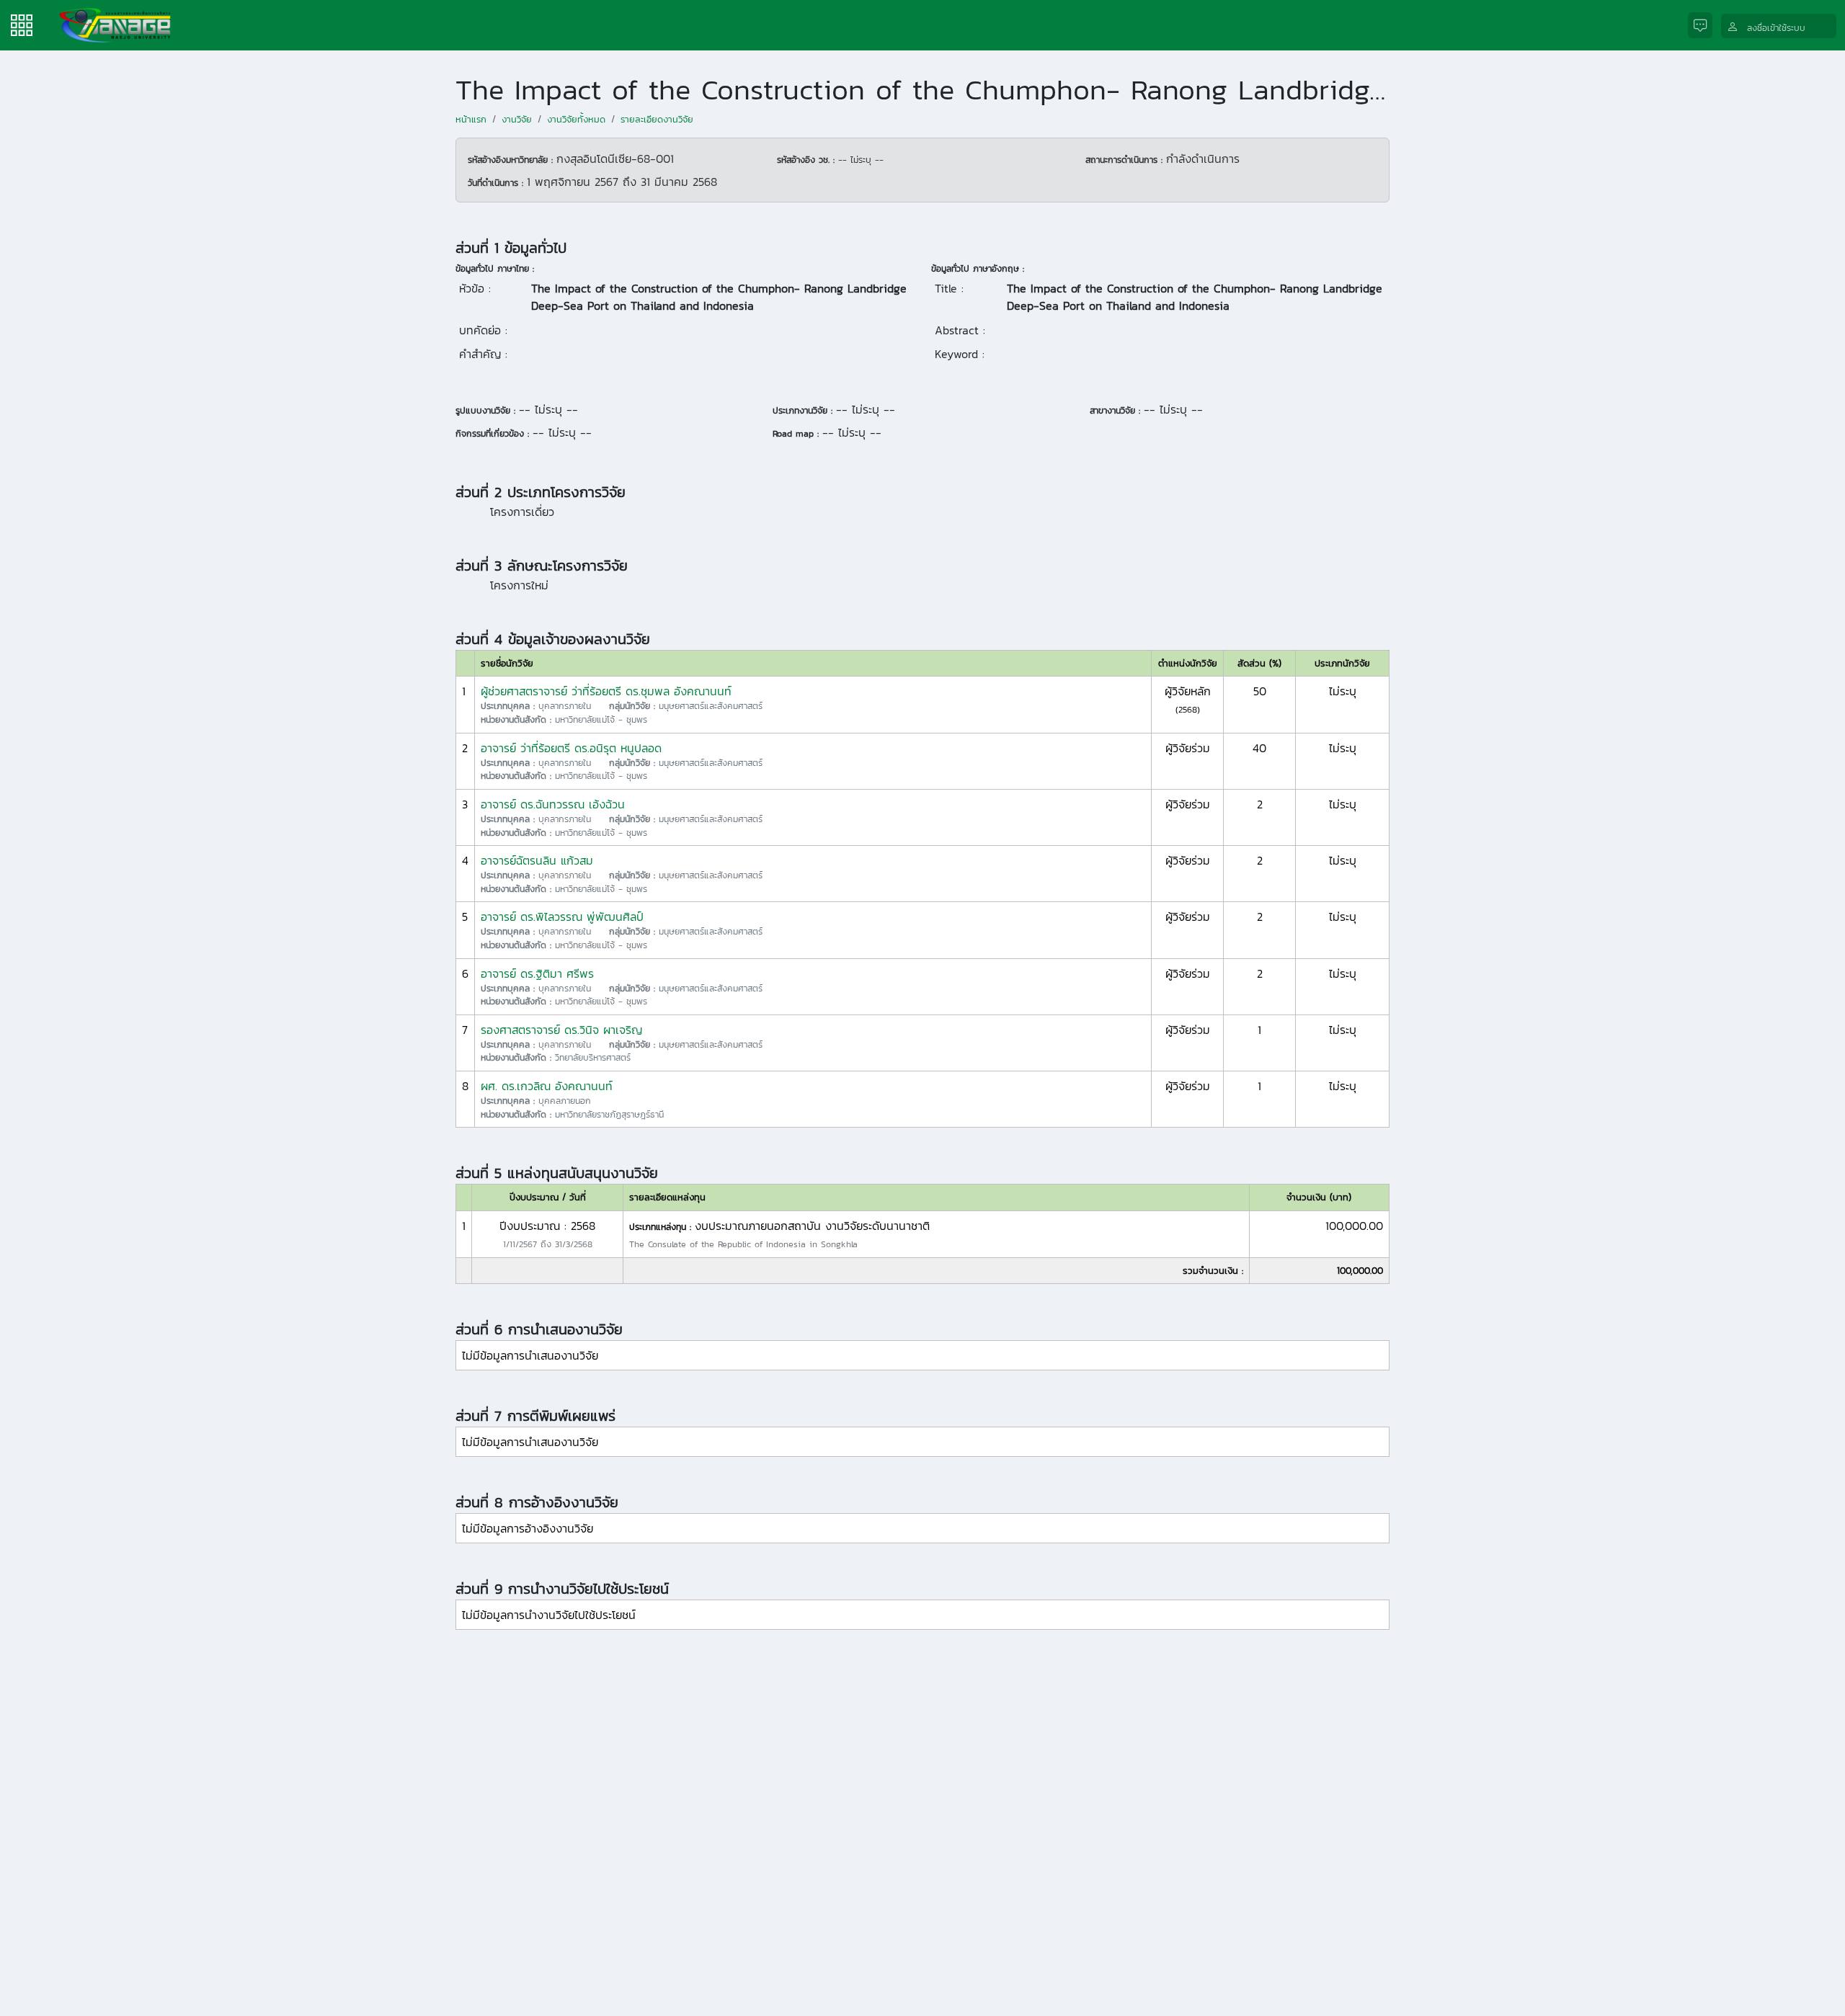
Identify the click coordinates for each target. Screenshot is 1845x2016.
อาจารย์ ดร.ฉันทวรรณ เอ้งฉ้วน (553, 804)
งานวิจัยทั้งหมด (576, 119)
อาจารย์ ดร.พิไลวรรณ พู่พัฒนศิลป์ (562, 916)
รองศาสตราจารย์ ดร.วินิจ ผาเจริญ (561, 1030)
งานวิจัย (517, 119)
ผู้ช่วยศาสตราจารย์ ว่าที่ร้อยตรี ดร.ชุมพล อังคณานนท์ (606, 691)
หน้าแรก (471, 119)
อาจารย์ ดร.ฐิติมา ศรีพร (537, 973)
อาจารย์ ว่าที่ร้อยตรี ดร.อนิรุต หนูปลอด (571, 748)
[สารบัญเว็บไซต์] (22, 24)
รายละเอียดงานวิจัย (657, 119)
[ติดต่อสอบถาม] (1704, 26)
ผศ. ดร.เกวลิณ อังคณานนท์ (547, 1086)
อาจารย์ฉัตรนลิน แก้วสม (537, 860)
